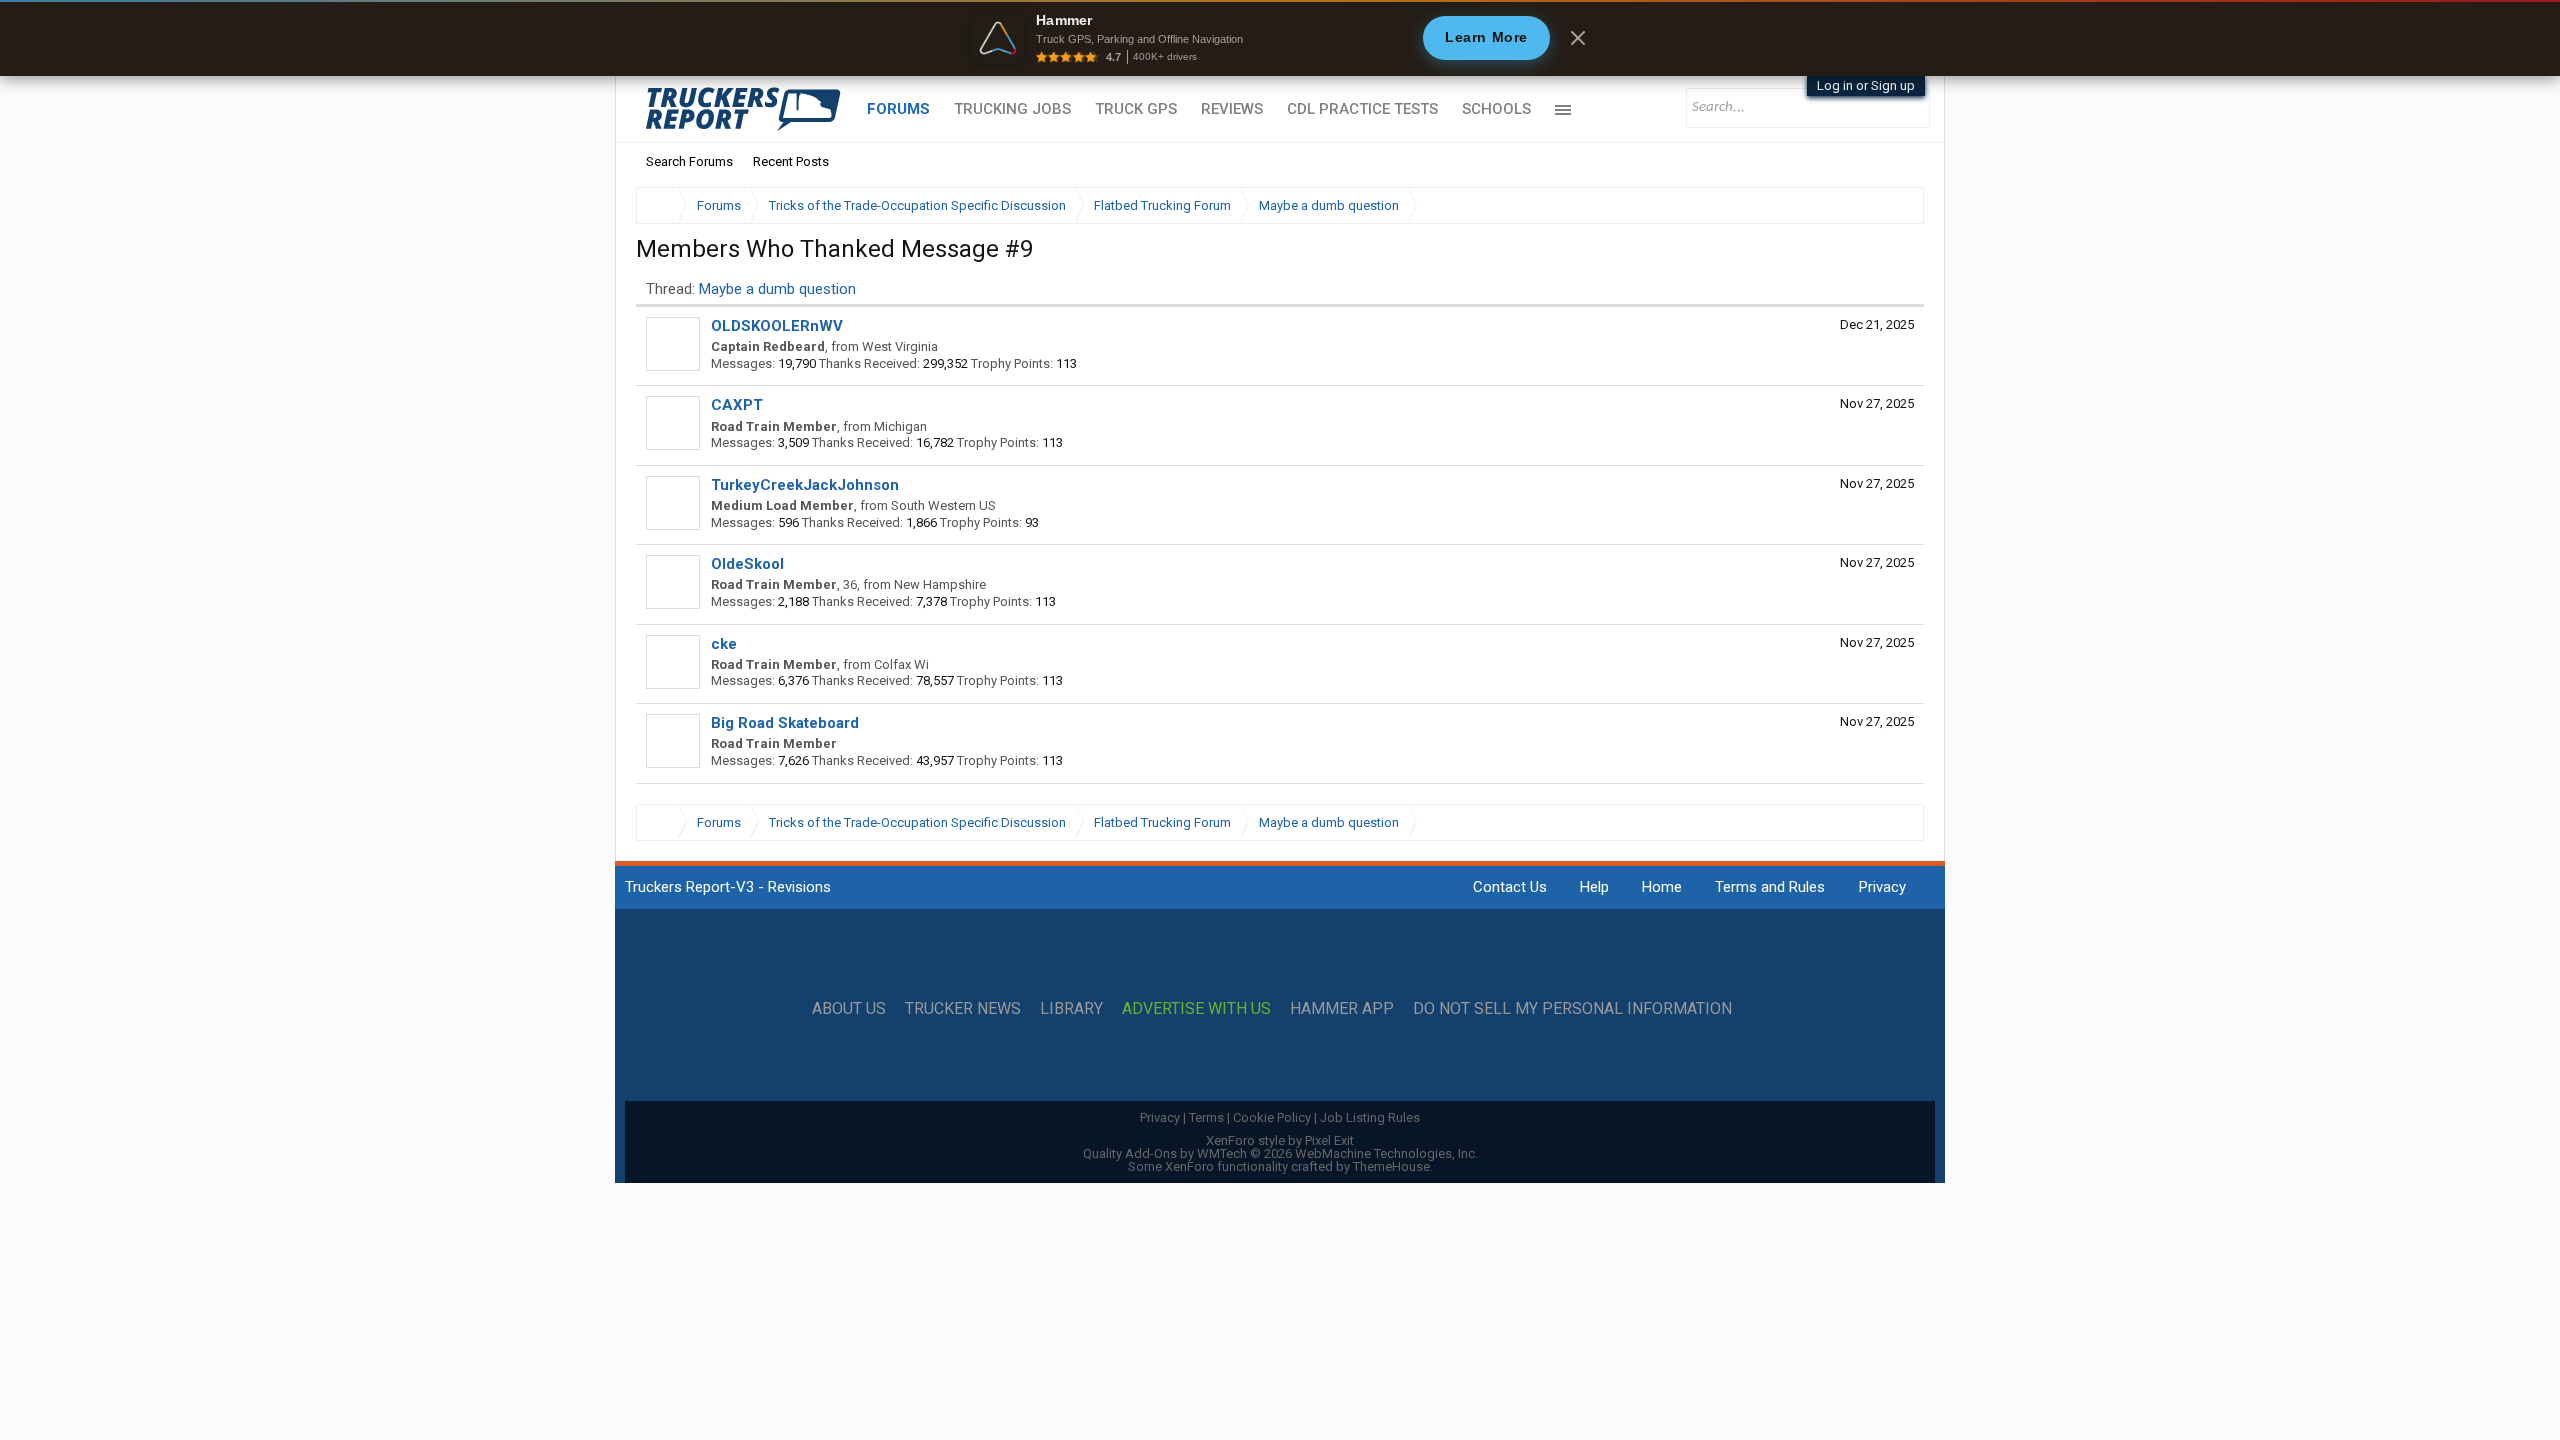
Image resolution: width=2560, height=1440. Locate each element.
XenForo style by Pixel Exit (1280, 1140)
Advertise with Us (1196, 1009)
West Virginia (900, 346)
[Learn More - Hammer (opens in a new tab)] (1280, 38)
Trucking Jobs (1012, 109)
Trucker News (963, 1009)
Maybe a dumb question (777, 289)
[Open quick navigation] (1895, 205)
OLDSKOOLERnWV (777, 326)
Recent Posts (791, 161)
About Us (849, 1009)
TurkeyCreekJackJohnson (805, 485)
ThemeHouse (1391, 1166)
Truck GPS (1136, 109)
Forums (898, 109)
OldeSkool (747, 564)
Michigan (900, 426)
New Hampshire (940, 584)
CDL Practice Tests (1362, 109)
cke (724, 644)
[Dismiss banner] (1578, 38)
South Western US (943, 505)
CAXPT (737, 405)
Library (1071, 1009)
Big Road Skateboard (785, 723)
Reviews (1232, 109)
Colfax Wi (901, 664)
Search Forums (689, 161)
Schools (1496, 109)
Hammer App (1342, 1009)
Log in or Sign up (1866, 85)
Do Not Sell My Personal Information (1572, 1009)
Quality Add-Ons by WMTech (1280, 1153)
